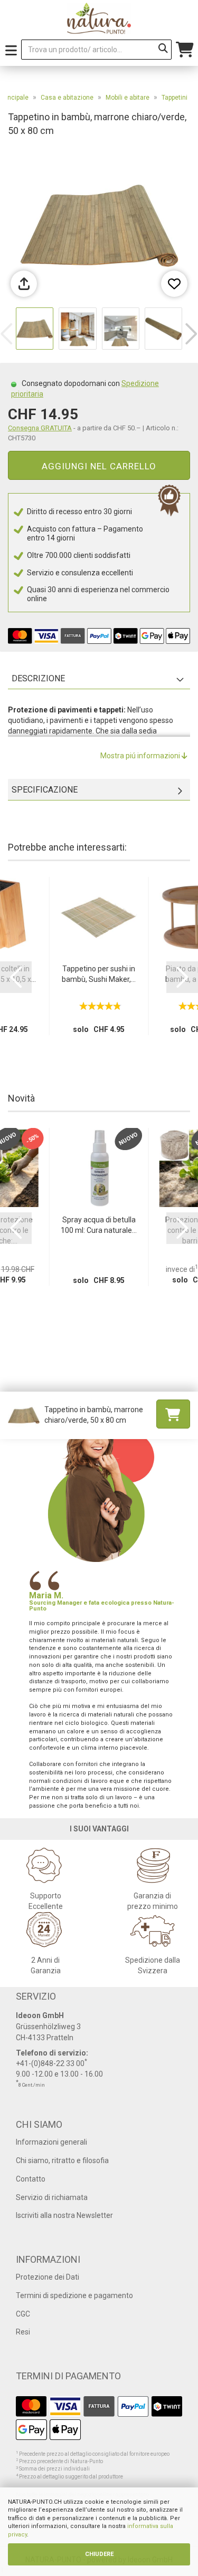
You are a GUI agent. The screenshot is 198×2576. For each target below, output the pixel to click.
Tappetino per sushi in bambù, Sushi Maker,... (99, 974)
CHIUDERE (99, 2554)
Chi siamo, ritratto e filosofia (62, 2160)
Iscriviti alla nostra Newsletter (64, 2215)
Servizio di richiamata (52, 2197)
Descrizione (38, 678)
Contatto (31, 2179)
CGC (23, 2314)
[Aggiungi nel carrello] (173, 1414)
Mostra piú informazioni (141, 756)
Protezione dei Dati (48, 2277)
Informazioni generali (51, 2142)
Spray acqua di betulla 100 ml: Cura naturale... (99, 1225)
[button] (191, 334)
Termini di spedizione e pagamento (74, 2295)
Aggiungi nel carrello (99, 466)
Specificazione (45, 790)
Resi (23, 2332)
